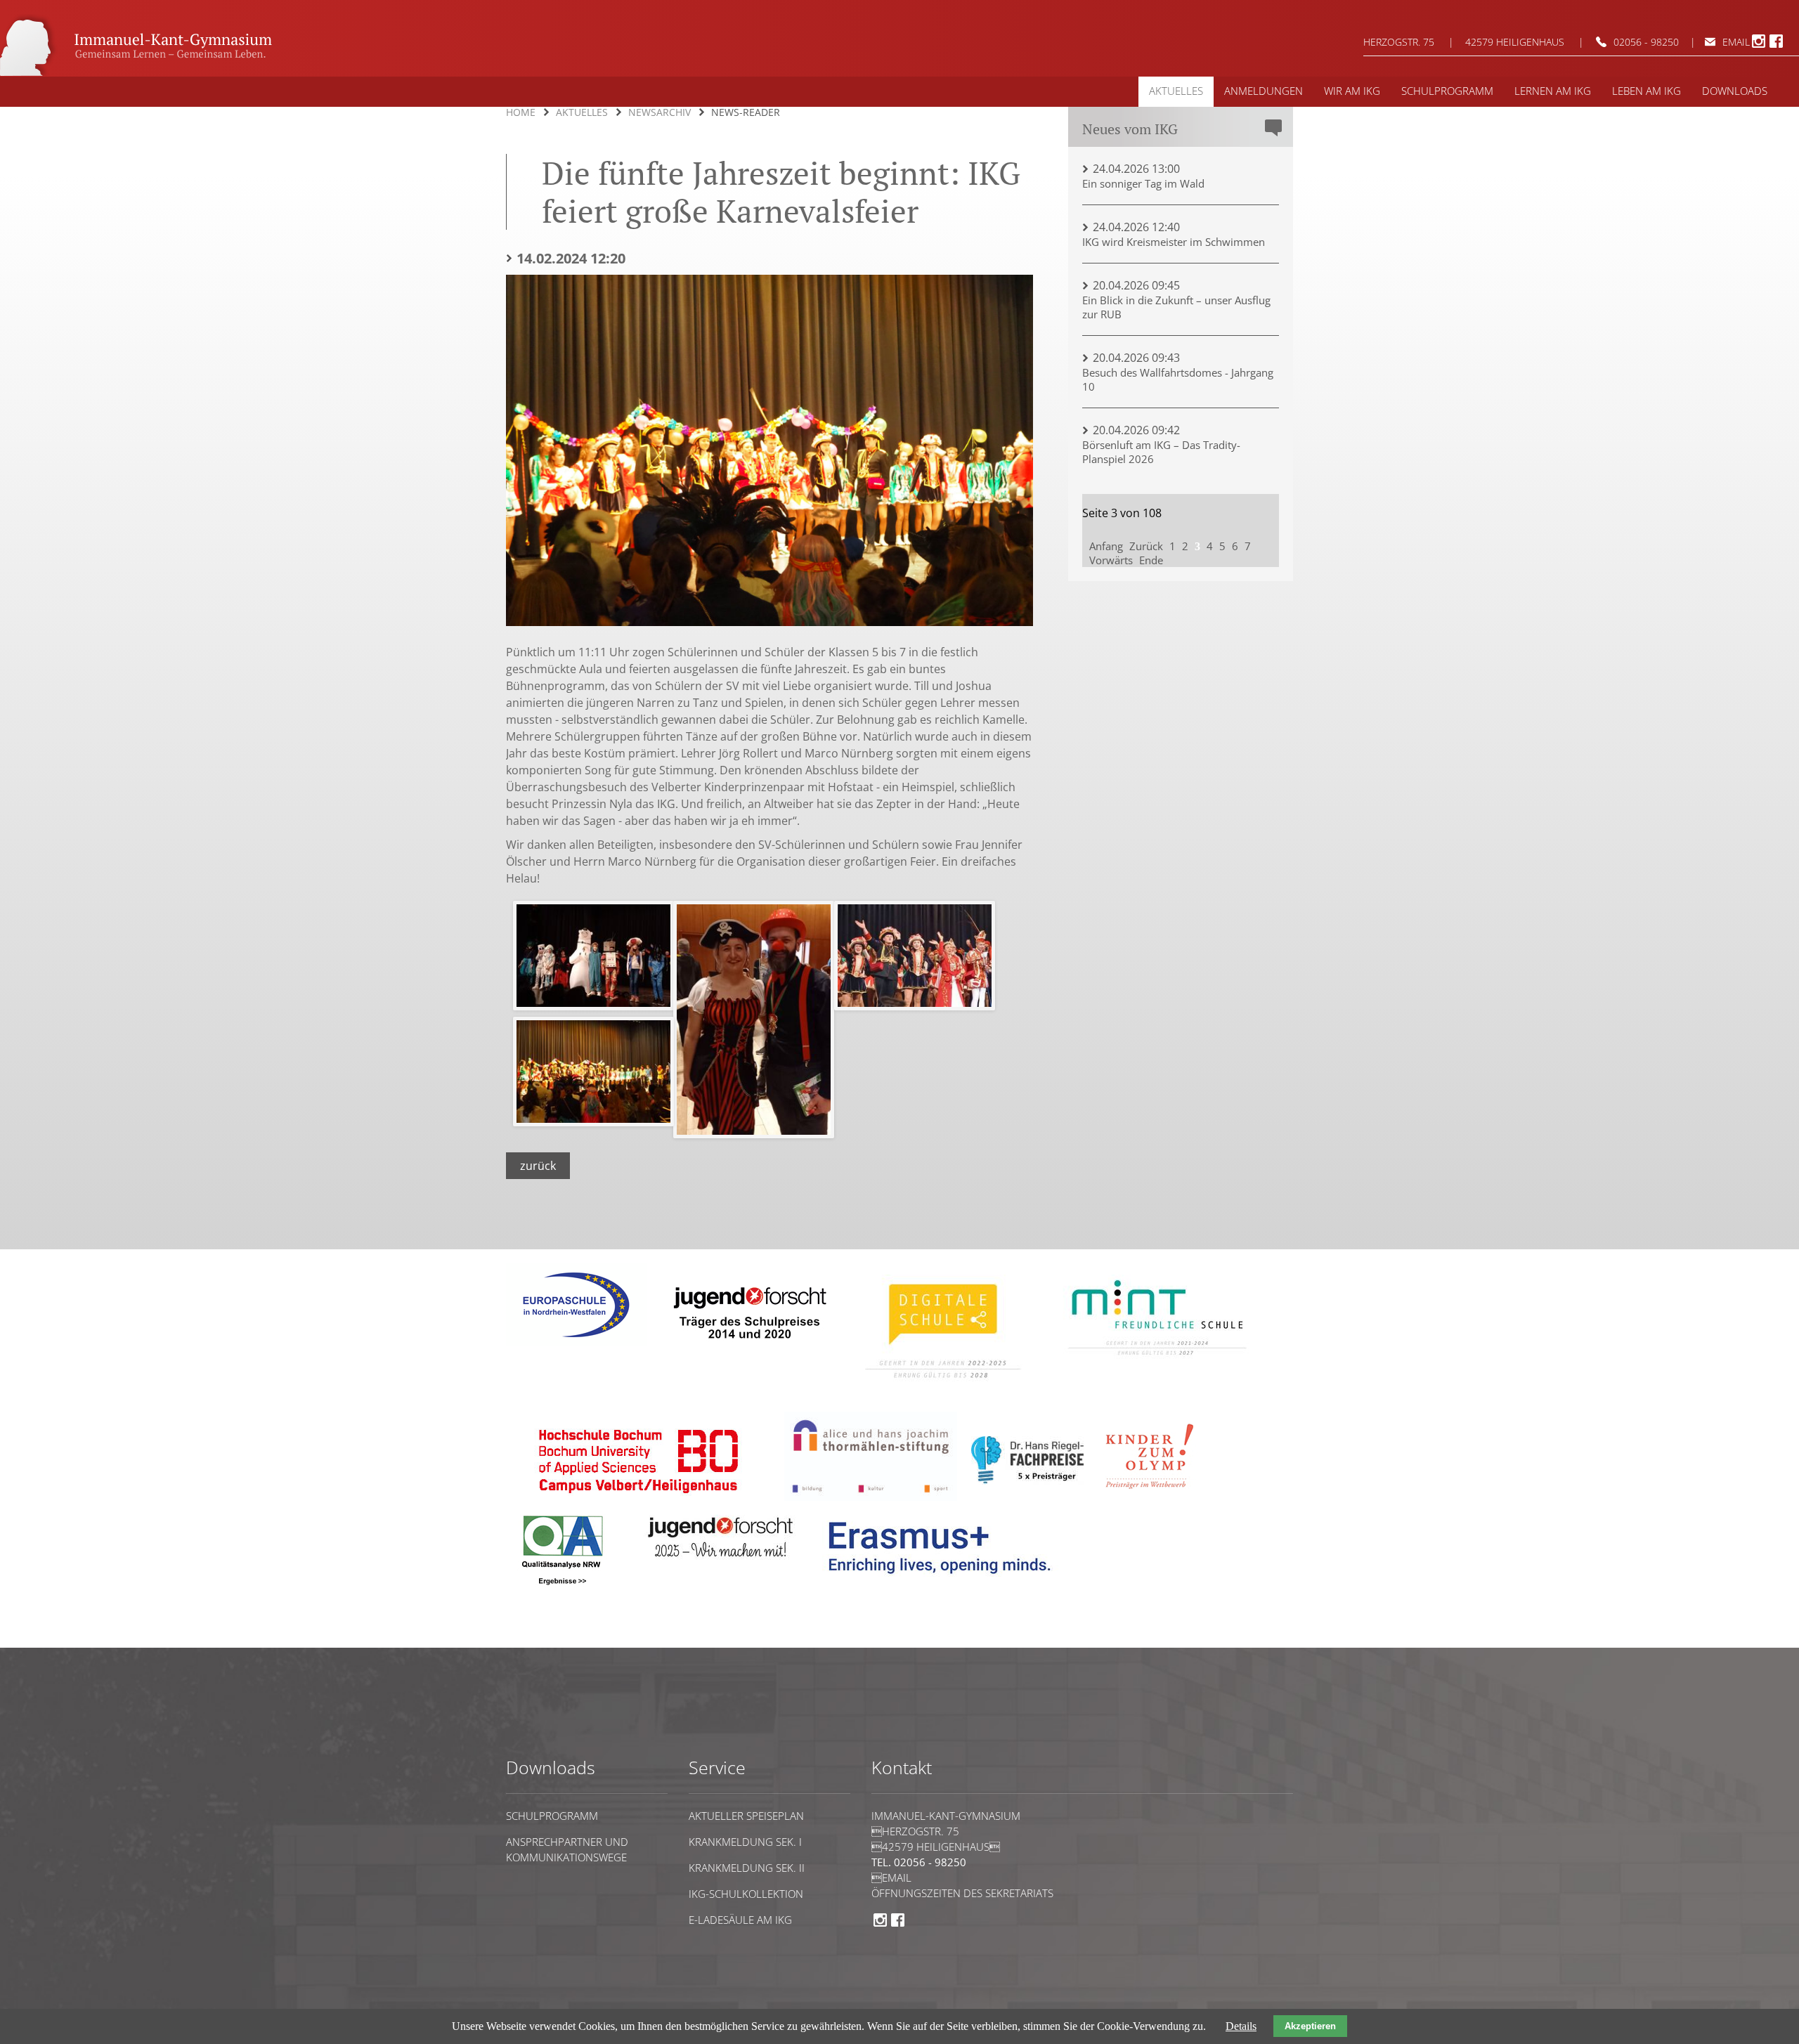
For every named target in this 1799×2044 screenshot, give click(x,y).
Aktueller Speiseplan (746, 1816)
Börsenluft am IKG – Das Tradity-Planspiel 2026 (1161, 452)
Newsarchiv (660, 112)
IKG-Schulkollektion (746, 1894)
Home (521, 112)
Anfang (1106, 546)
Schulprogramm (552, 1816)
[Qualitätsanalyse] (576, 1342)
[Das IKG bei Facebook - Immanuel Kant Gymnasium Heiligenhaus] (1776, 46)
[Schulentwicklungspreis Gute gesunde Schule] (1157, 1365)
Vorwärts (1111, 560)
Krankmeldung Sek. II (747, 1868)
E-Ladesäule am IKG (740, 1920)
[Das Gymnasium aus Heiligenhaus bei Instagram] (1759, 46)
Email (1736, 42)
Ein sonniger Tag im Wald (1143, 183)
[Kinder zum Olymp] (1154, 1497)
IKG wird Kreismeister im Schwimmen (1174, 242)
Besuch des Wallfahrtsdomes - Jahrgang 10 (1178, 379)
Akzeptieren (1310, 2026)
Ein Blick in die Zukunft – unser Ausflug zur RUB (1176, 307)
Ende (1151, 560)
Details (1241, 2026)
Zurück (538, 1166)
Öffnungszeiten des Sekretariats (962, 1893)
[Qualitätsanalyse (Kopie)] (945, 1584)
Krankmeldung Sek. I (745, 1842)
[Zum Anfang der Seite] (549, 1641)
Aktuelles (582, 112)
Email (891, 1877)
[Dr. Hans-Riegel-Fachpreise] (1027, 1481)
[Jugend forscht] (747, 1349)
